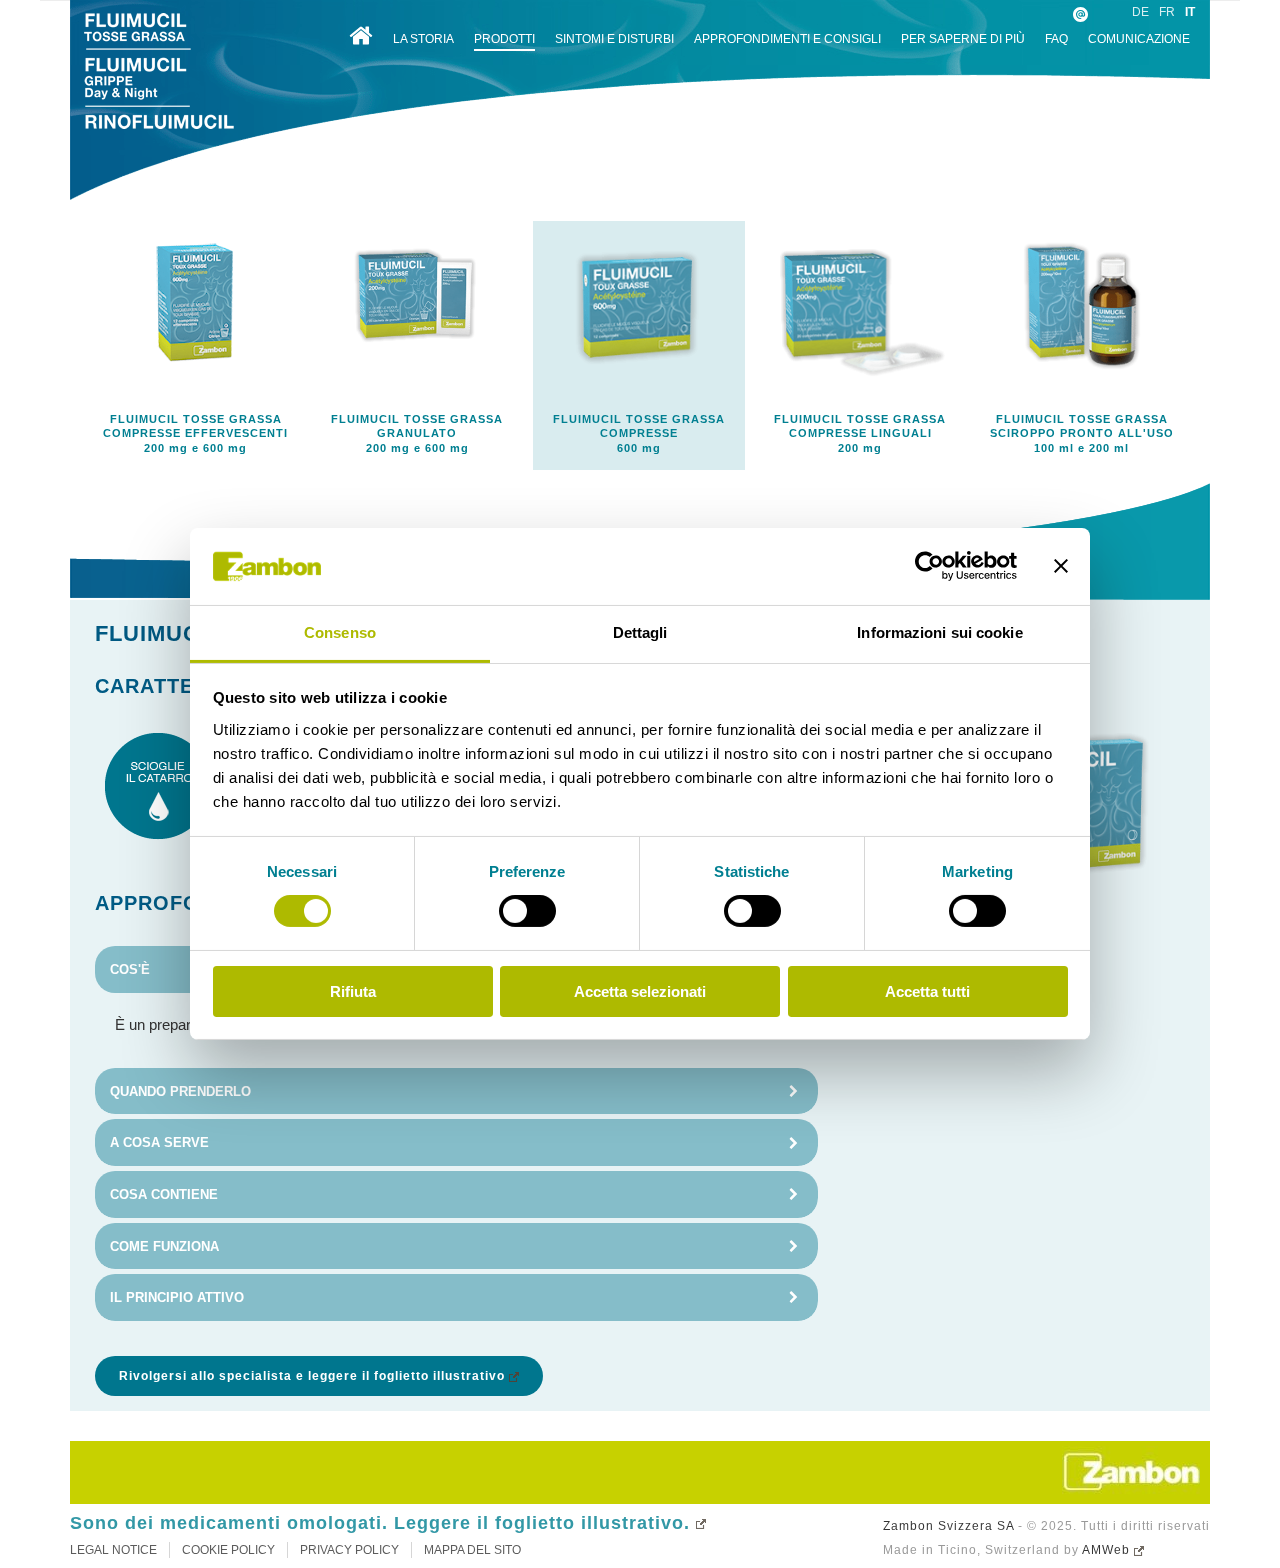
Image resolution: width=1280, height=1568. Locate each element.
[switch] (527, 911)
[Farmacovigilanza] (1080, 27)
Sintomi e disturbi (614, 39)
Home (361, 35)
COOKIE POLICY (228, 1550)
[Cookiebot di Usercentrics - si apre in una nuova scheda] (929, 566)
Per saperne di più (963, 39)
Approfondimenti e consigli (787, 39)
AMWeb (1106, 1550)
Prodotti (504, 39)
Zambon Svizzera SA (948, 1526)
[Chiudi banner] (1061, 566)
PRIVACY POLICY (349, 1550)
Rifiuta (353, 991)
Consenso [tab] (340, 632)
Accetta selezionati (640, 991)
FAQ (1056, 39)
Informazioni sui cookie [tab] (939, 632)
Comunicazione (1139, 39)
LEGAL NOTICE (113, 1550)
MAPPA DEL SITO (472, 1550)
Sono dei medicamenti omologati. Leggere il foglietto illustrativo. (380, 1523)
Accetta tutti (927, 991)
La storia (423, 39)
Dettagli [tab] (640, 632)
